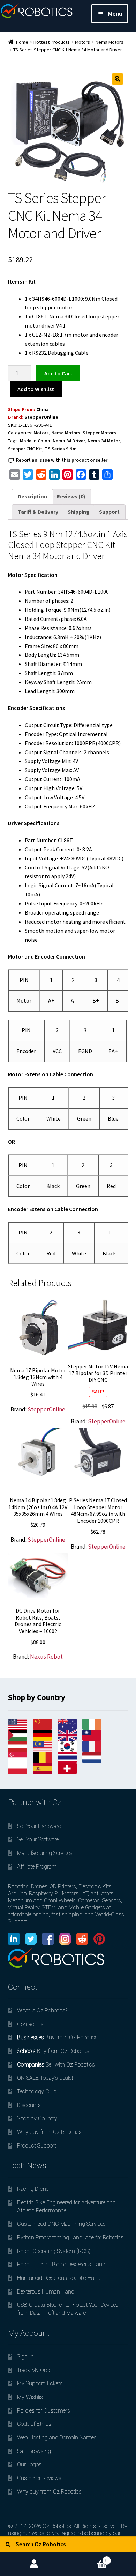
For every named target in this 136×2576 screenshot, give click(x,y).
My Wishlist (31, 2397)
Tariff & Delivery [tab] (38, 512)
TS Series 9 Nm (61, 449)
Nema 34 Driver (69, 441)
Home (22, 42)
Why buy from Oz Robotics (49, 2132)
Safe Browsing (34, 2451)
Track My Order (35, 2370)
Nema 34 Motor (104, 441)
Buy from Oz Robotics (57, 2037)
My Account (34, 2564)
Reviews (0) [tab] (71, 496)
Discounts (29, 2105)
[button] (118, 79)
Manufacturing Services (45, 1853)
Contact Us (30, 2024)
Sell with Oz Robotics (56, 2065)
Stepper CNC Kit (25, 449)
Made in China (35, 441)
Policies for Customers (44, 2411)
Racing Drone (33, 2189)
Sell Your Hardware (39, 1826)
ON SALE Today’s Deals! (45, 2078)
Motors (82, 42)
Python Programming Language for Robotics (70, 2237)
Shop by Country (37, 2118)
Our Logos (29, 2464)
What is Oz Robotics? (42, 2010)
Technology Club (37, 2091)
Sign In (25, 2357)
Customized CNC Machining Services (61, 2224)
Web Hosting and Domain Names (57, 2438)
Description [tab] (32, 496)
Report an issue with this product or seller (62, 460)
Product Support (37, 2146)
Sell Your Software (38, 1839)
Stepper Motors (99, 433)
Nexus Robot (46, 1657)
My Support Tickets (40, 2383)
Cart (88, 2558)
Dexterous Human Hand (46, 2292)
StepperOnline (41, 417)
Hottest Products (52, 42)
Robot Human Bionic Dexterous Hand (61, 2264)
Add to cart (58, 373)
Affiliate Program (37, 1867)
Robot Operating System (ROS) (54, 2251)
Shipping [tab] (79, 512)
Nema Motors (109, 42)
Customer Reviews (39, 2478)
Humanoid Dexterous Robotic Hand (59, 2278)
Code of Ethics (34, 2424)
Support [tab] (109, 512)
